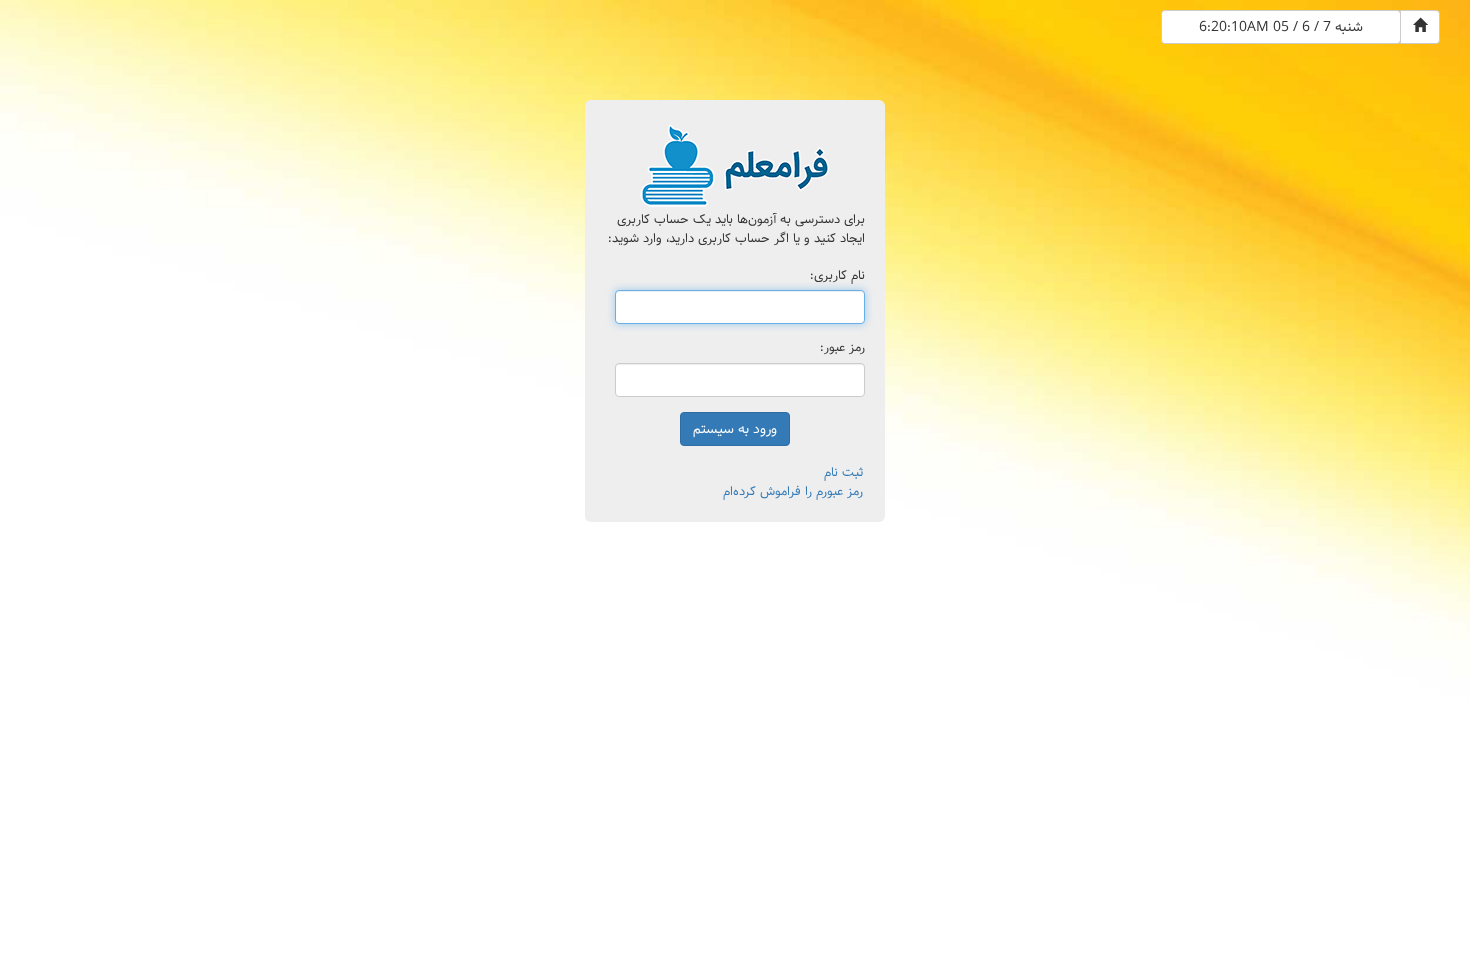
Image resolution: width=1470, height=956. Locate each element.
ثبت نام (843, 472)
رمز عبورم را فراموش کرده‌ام (793, 491)
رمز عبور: (842, 348)
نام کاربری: (837, 276)
